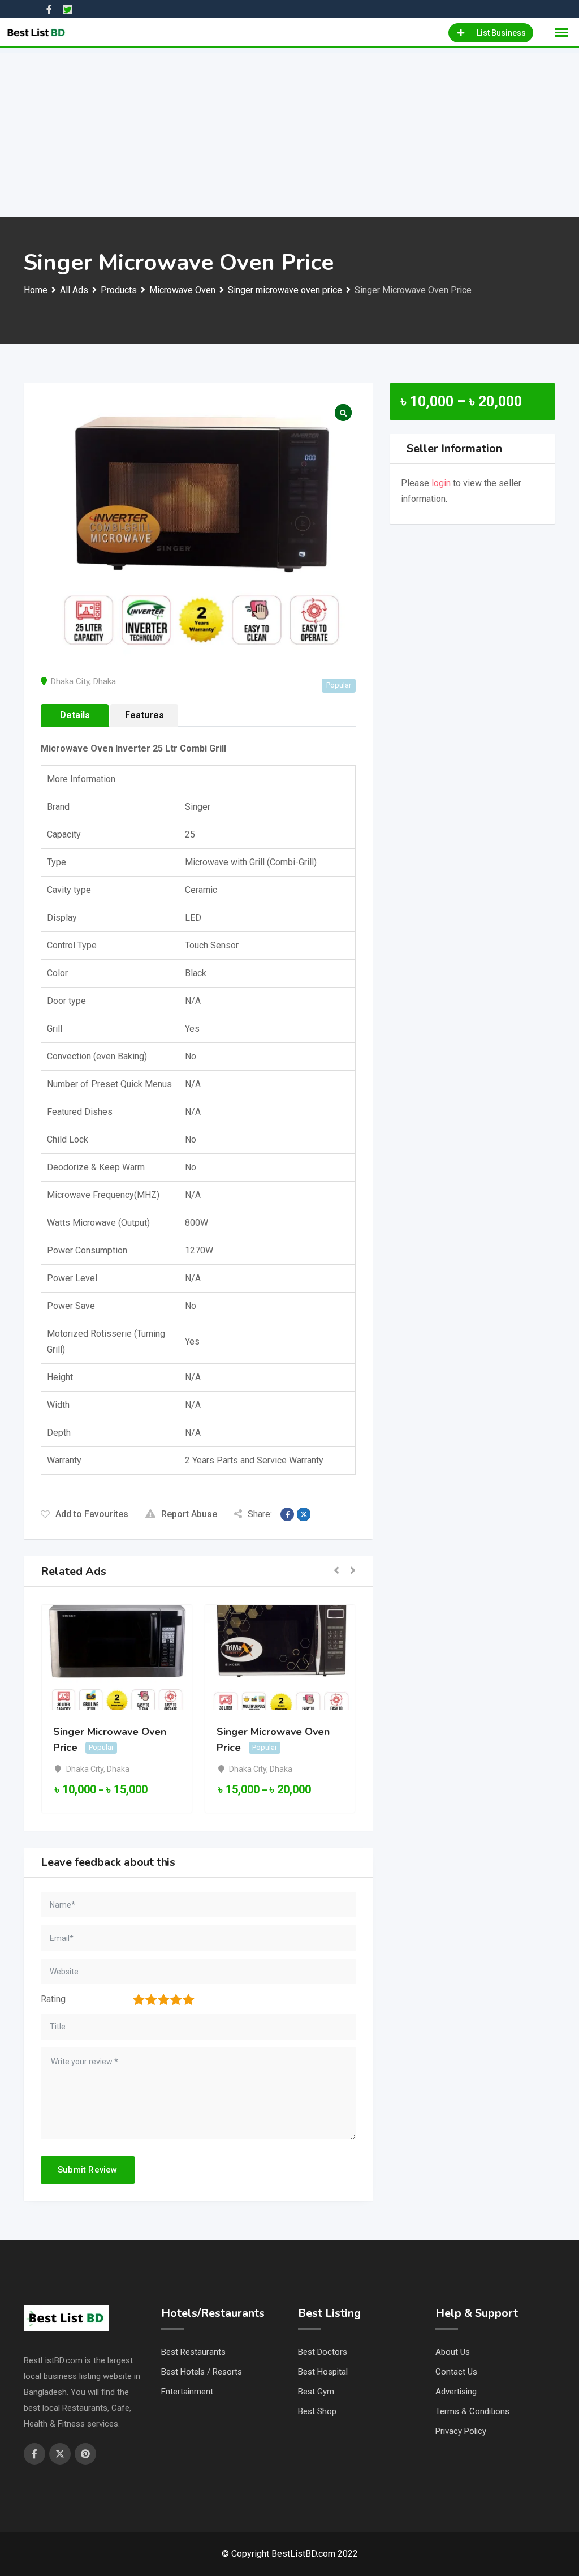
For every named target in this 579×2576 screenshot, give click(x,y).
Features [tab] (144, 715)
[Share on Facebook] (287, 1514)
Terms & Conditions (472, 2411)
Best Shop (317, 2411)
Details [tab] (75, 715)
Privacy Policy (461, 2431)
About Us (453, 2352)
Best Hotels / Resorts (202, 2372)
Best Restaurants (193, 2352)
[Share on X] (304, 1514)
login (441, 483)
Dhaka (105, 681)
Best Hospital (323, 2372)
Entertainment (187, 2392)
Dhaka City (70, 681)
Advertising (456, 2392)
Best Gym (316, 2392)
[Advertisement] (289, 132)
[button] (336, 1571)
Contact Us (456, 2372)
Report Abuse (189, 1514)
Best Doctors (323, 2352)
